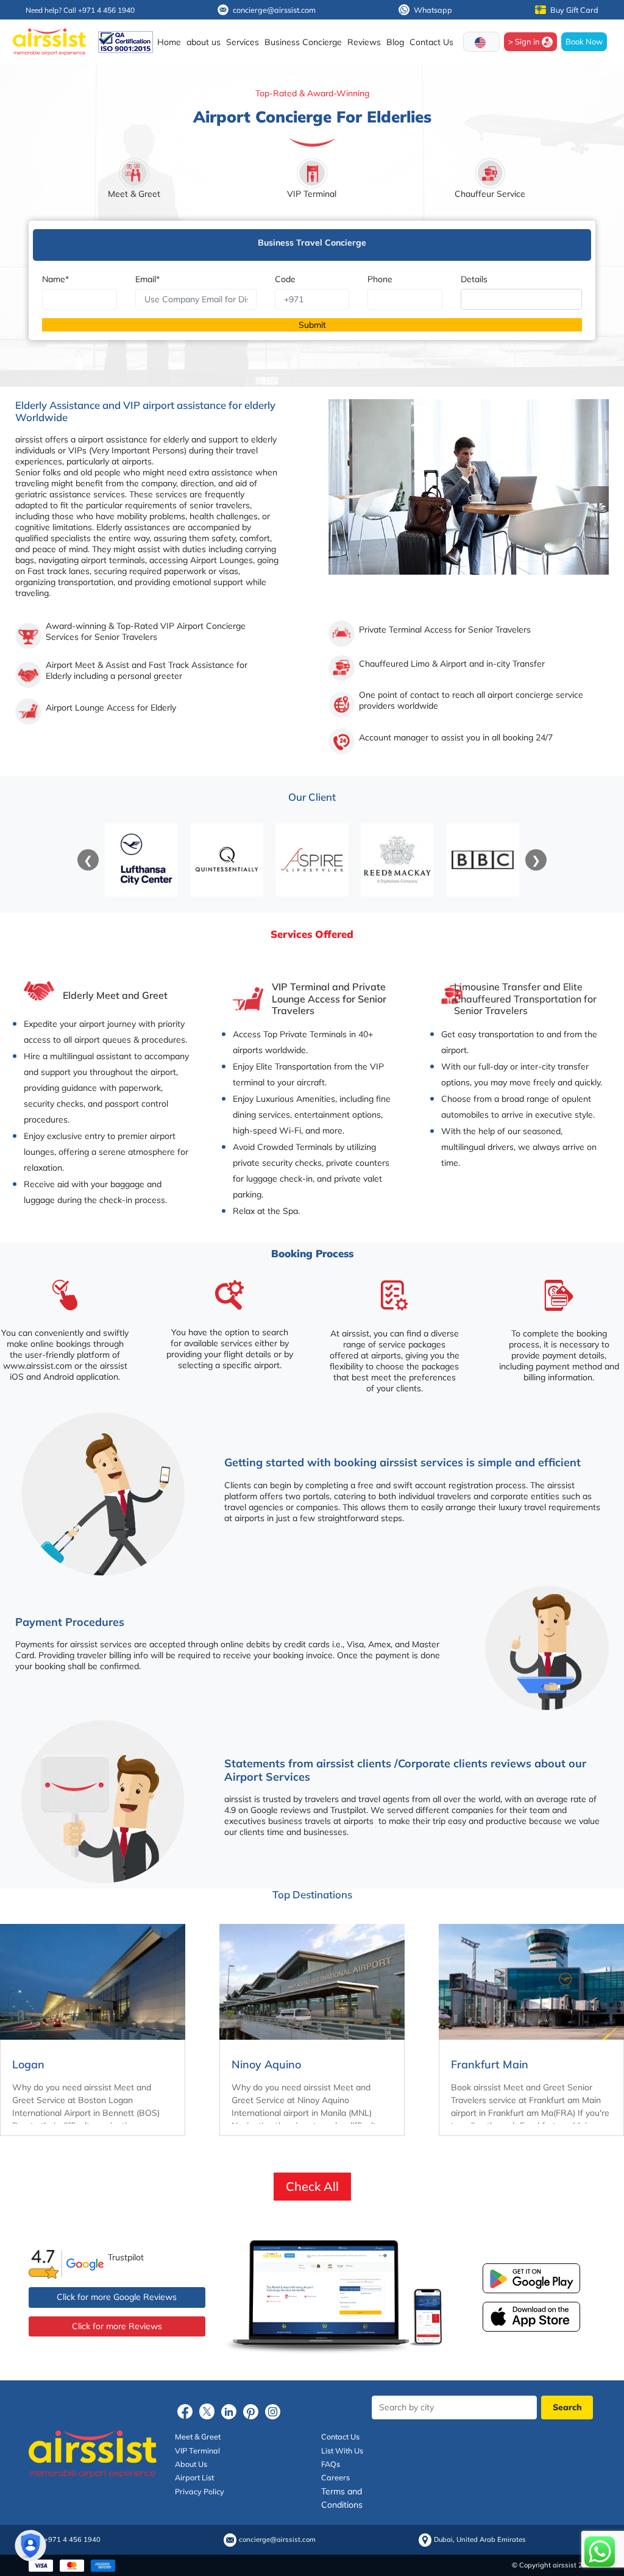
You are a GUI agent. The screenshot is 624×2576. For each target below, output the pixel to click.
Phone (380, 279)
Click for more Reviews (117, 2326)
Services (243, 42)
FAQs (331, 2464)
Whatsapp (433, 10)
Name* (55, 279)
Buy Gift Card (574, 10)
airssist (29, 439)
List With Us (342, 2450)
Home (169, 42)
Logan (28, 2064)
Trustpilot (126, 2257)
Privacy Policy (200, 2491)
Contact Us (431, 42)
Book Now (584, 41)
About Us (191, 2464)
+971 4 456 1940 (72, 2540)
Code (285, 279)
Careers (335, 2477)
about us (204, 42)
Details (474, 279)
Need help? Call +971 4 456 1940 (80, 10)
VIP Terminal (197, 2450)
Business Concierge (303, 42)
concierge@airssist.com (274, 10)
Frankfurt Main (490, 2064)
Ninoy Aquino (266, 2064)
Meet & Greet (198, 2436)
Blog (395, 42)
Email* (147, 279)
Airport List (194, 2477)
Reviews (364, 42)
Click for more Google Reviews (117, 2297)
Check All (312, 2186)
